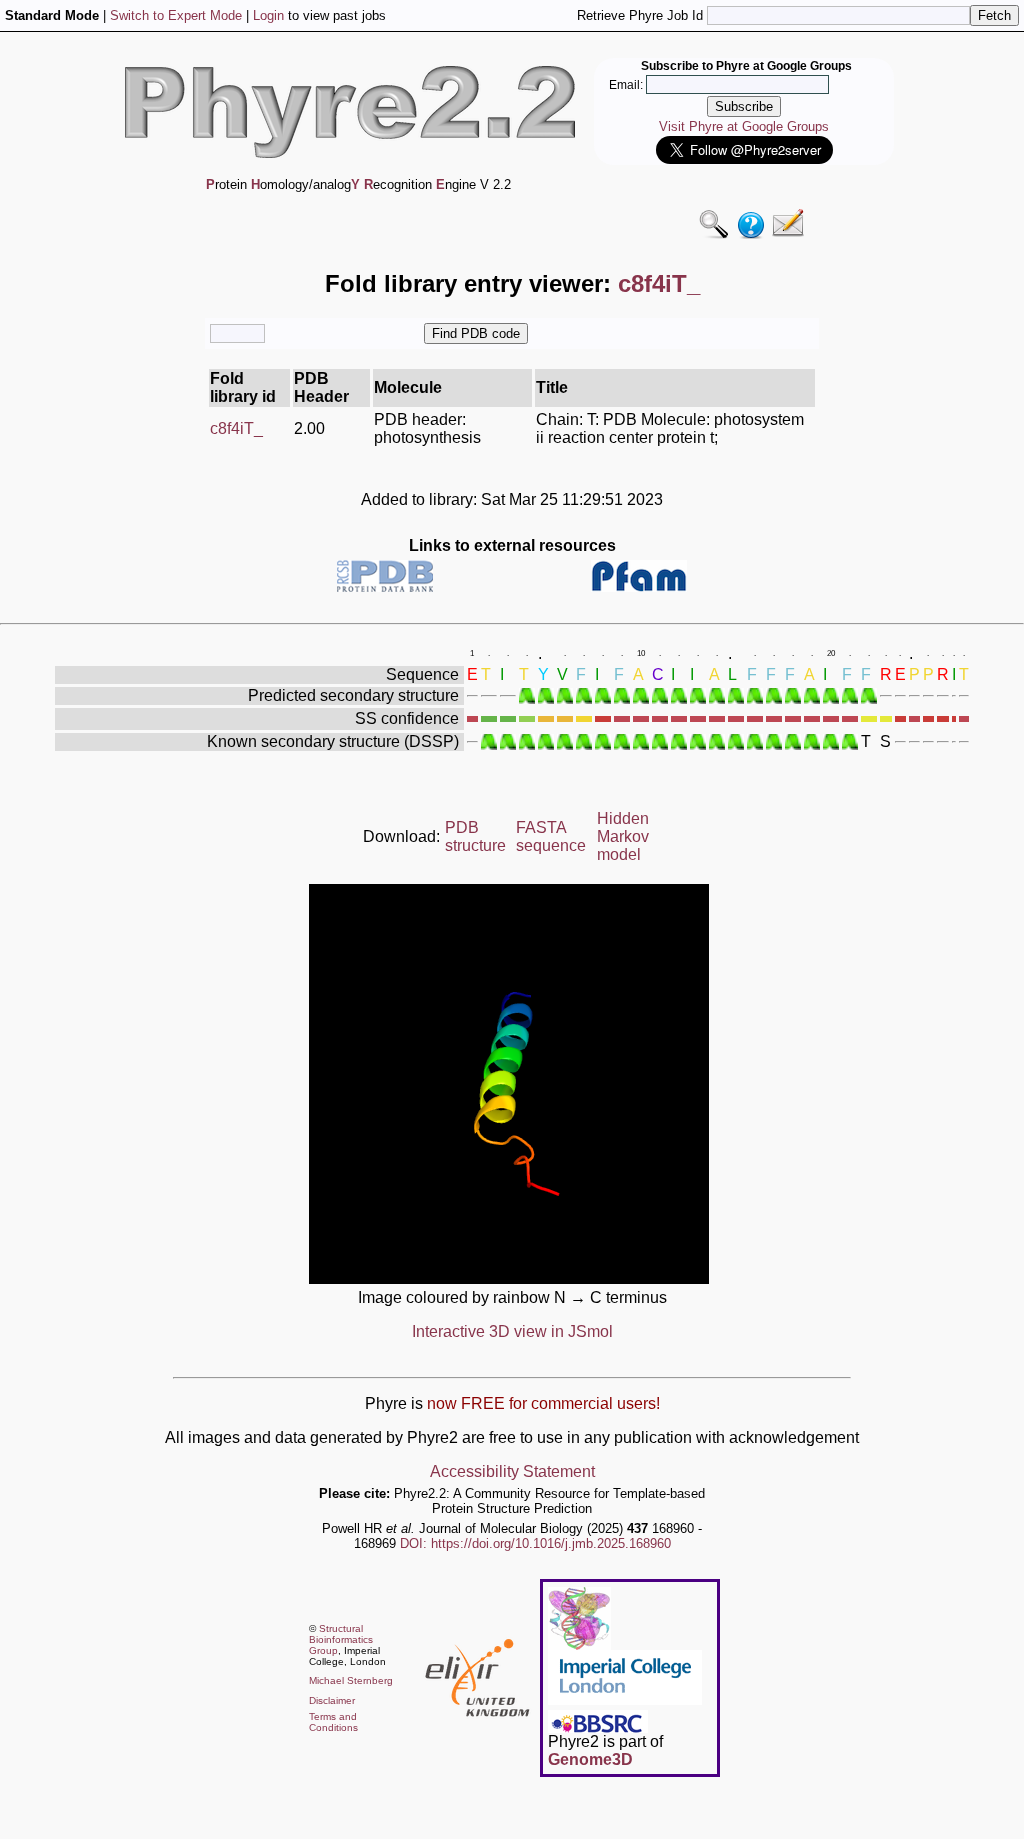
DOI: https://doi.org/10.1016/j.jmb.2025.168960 (535, 1543)
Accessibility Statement (512, 1471)
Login (268, 15)
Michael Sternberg (351, 1680)
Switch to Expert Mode (176, 15)
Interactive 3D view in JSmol (512, 1331)
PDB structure (475, 836)
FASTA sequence (551, 836)
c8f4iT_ (236, 428)
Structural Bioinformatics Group (341, 1639)
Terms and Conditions (333, 1722)
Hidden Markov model (623, 836)
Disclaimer (332, 1700)
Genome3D (590, 1759)
